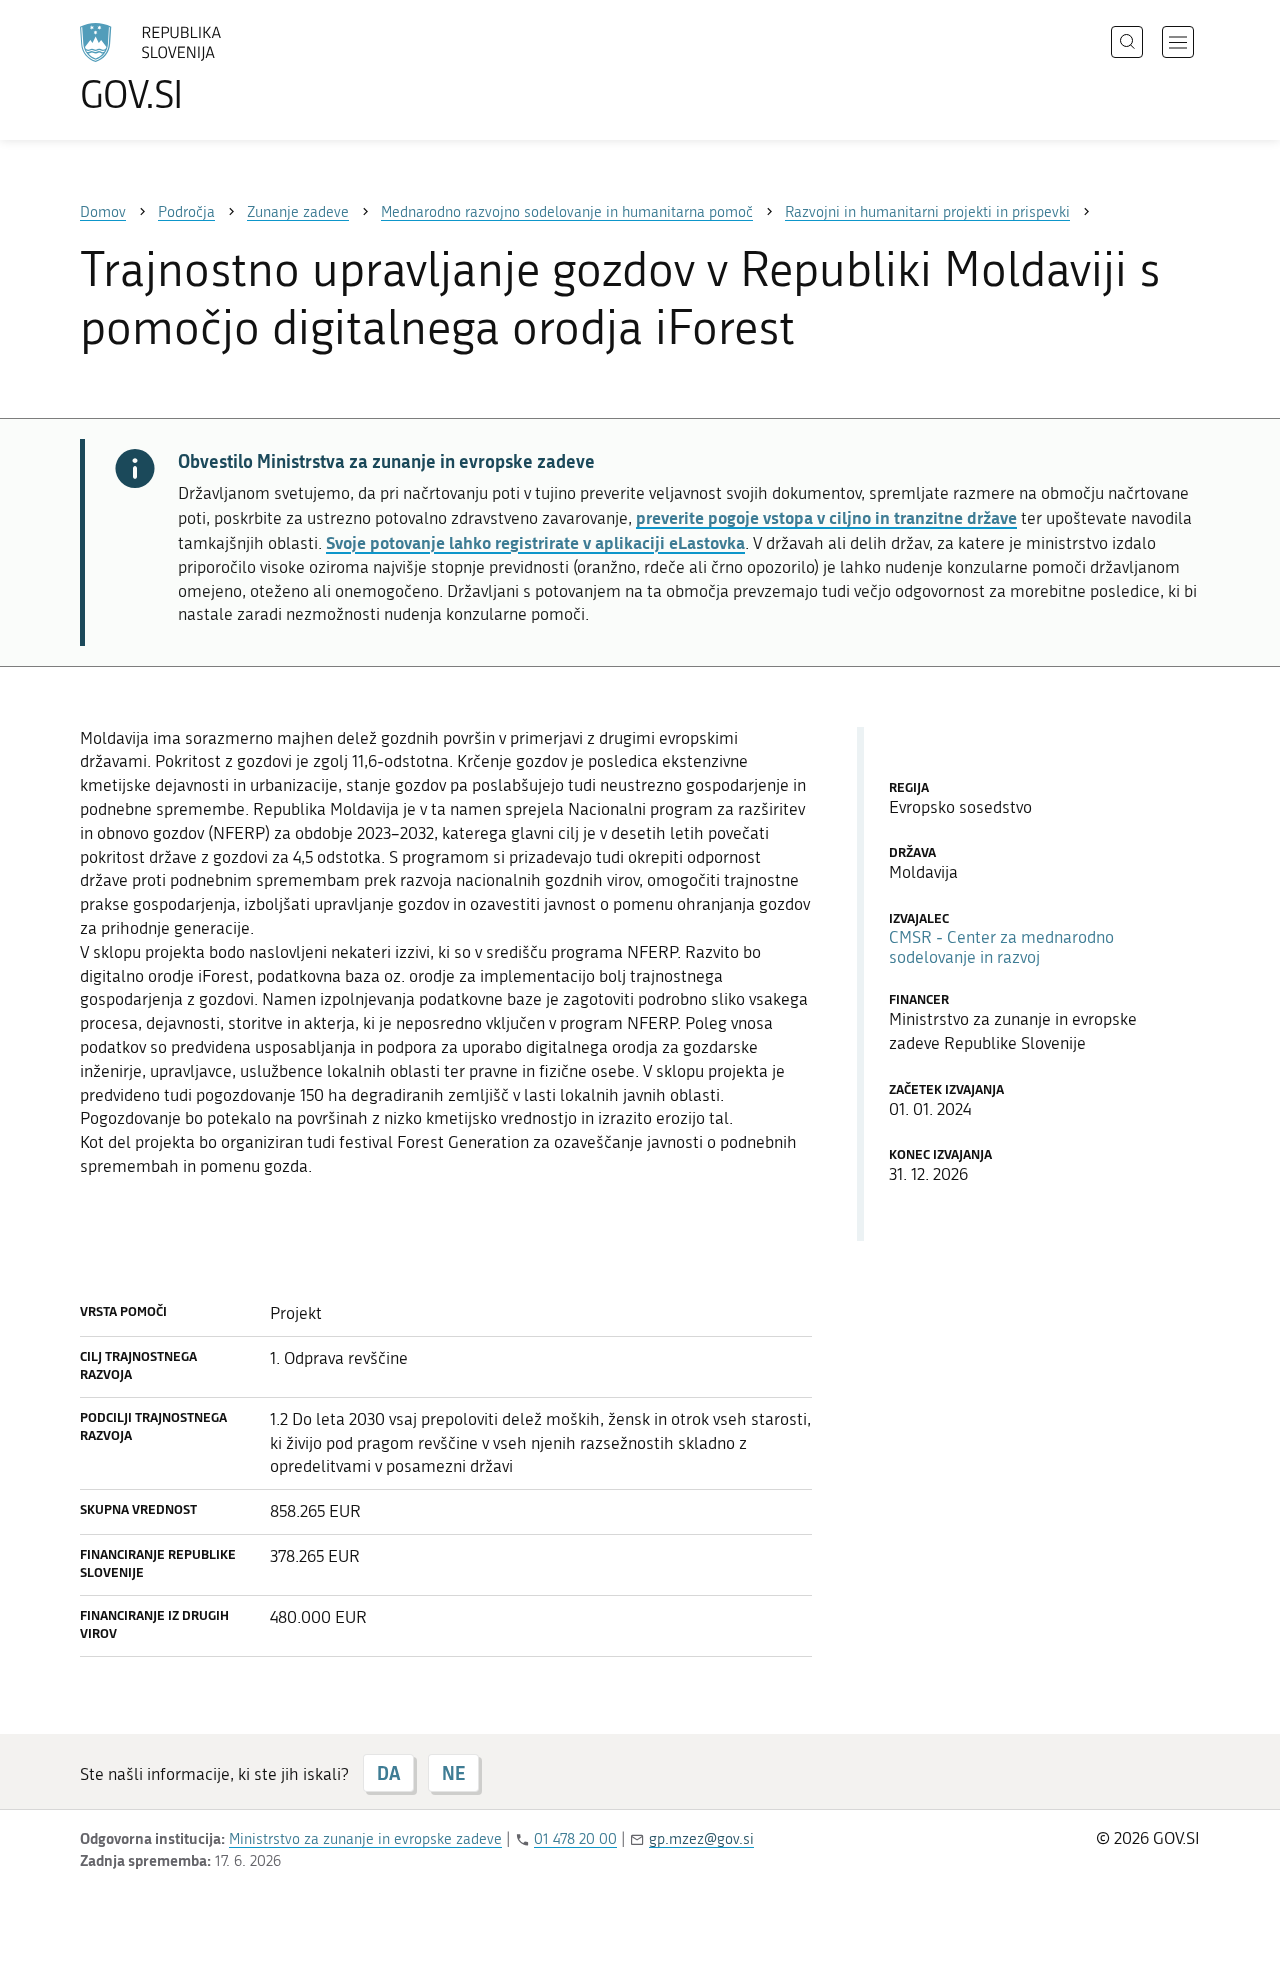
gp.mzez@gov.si (701, 1839)
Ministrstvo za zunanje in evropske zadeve (365, 1839)
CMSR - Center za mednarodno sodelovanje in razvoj (1001, 947)
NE (453, 1773)
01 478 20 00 (575, 1839)
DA (388, 1773)
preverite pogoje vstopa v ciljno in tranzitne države (826, 517)
